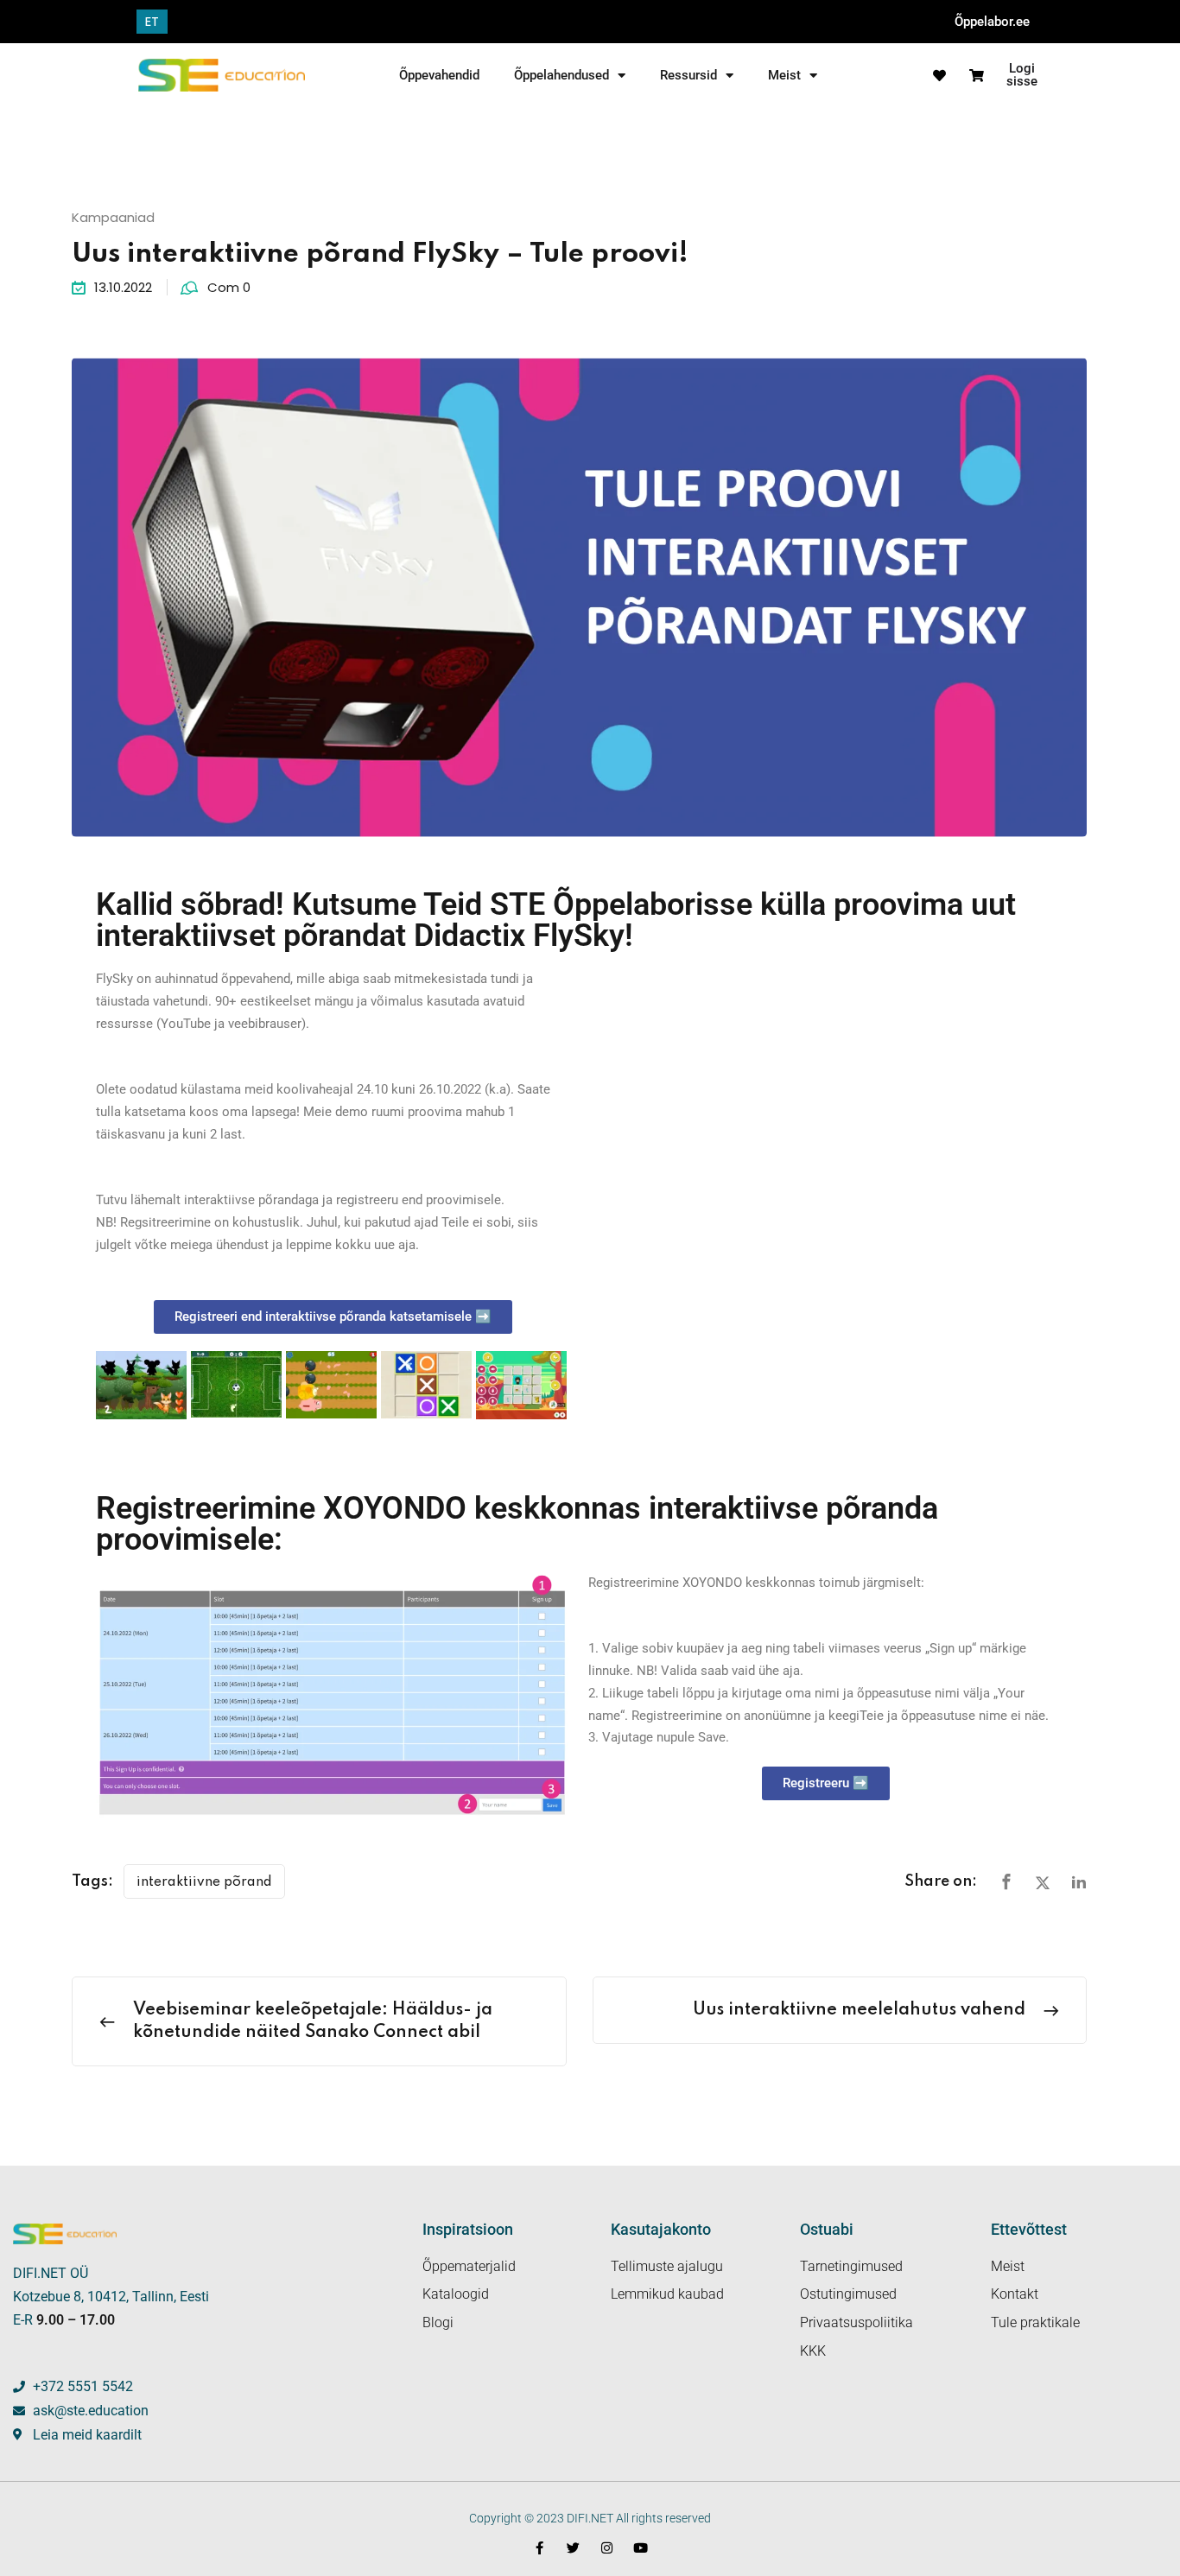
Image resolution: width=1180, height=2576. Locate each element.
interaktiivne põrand (204, 1882)
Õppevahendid (439, 75)
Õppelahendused (561, 75)
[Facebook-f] (539, 2548)
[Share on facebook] (1006, 1883)
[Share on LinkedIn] (1079, 1883)
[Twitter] (573, 2548)
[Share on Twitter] (1043, 1883)
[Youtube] (641, 2548)
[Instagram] (607, 2548)
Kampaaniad (113, 217)
